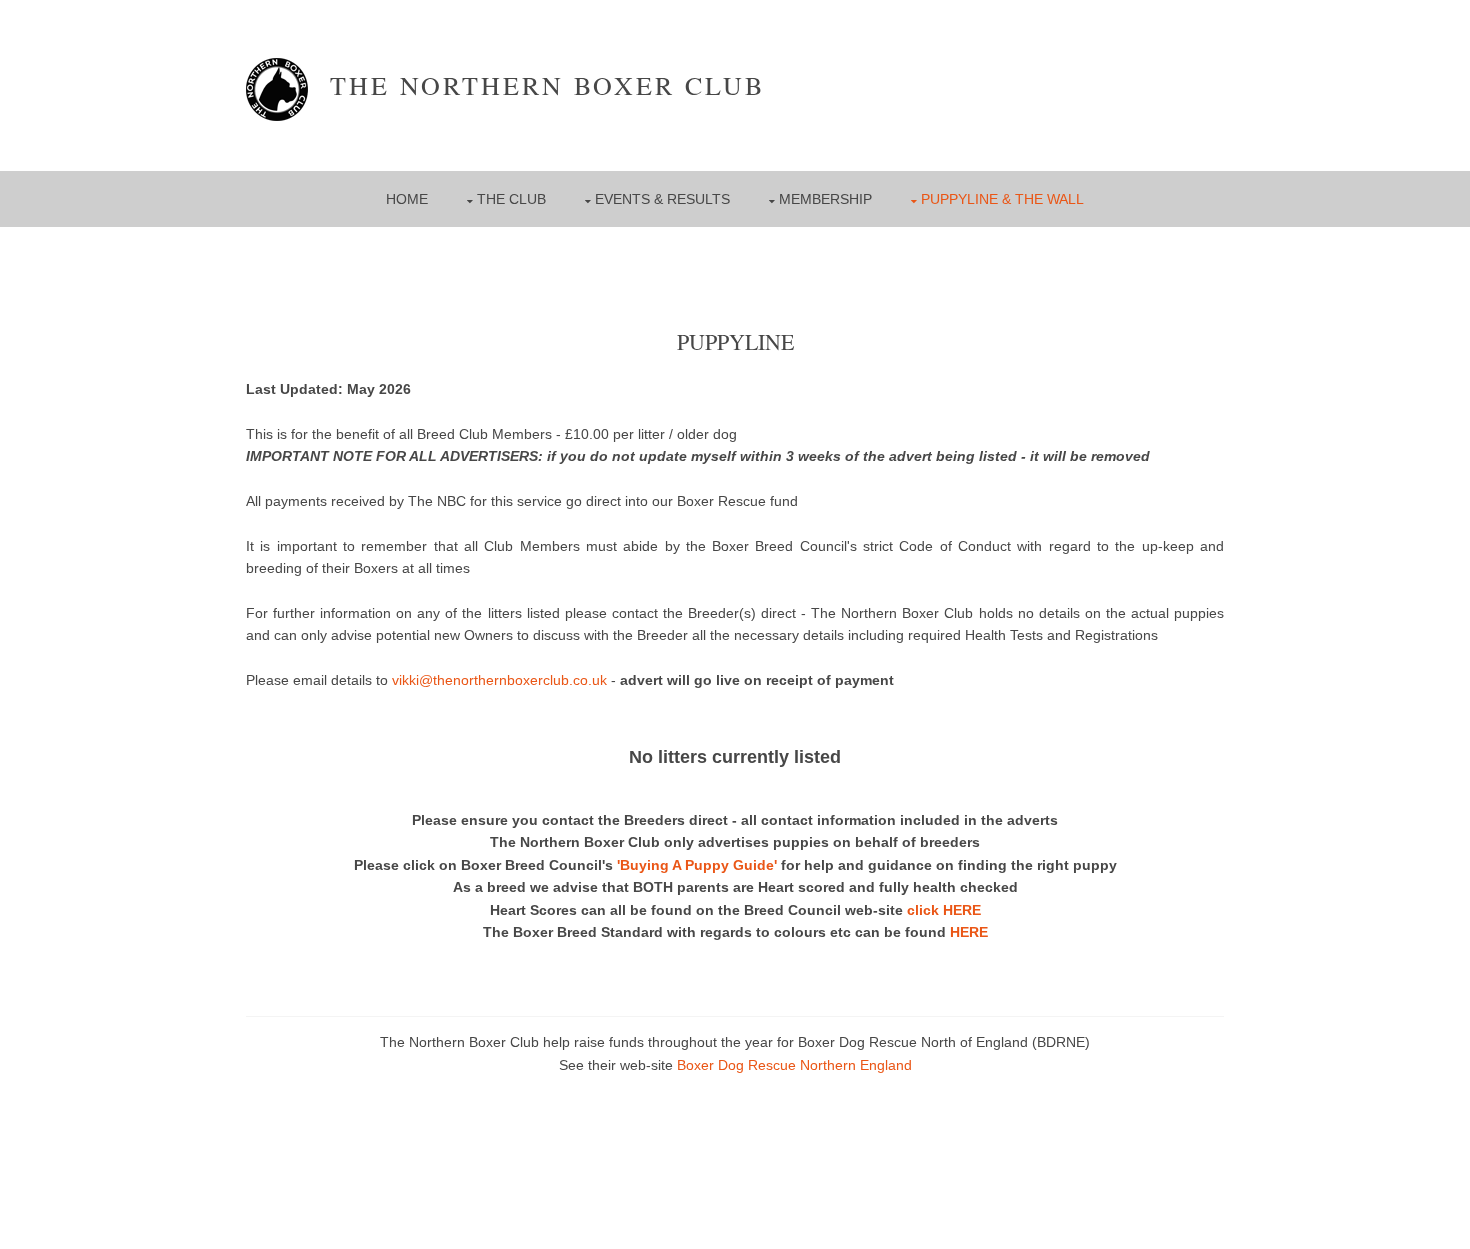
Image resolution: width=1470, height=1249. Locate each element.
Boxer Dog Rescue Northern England (794, 1065)
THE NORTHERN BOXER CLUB (536, 85)
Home (407, 199)
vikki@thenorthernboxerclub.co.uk (499, 680)
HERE (969, 932)
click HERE (944, 910)
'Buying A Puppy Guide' (697, 865)
